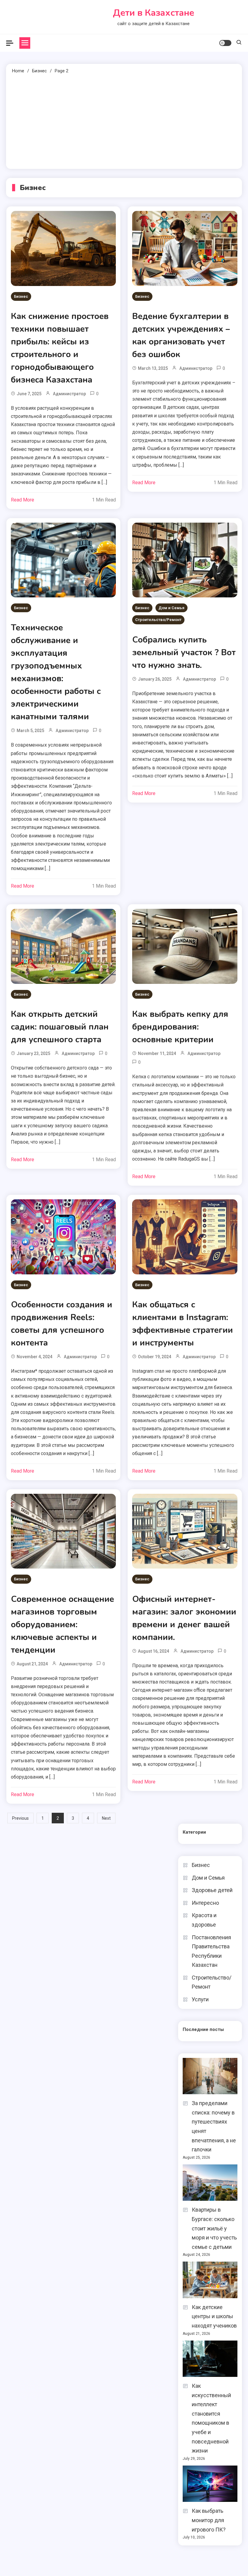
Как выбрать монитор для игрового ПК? (209, 2520)
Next (106, 1818)
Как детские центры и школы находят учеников (214, 2316)
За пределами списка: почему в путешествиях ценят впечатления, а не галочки (214, 2126)
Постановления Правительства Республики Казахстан (211, 1951)
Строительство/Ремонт (158, 620)
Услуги (200, 1999)
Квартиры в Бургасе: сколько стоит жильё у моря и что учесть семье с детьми (214, 2228)
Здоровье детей (212, 1890)
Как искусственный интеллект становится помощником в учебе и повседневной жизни (211, 2418)
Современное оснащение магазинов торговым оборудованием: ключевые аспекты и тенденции (62, 1625)
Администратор (69, 394)
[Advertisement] (124, 120)
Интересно (205, 1903)
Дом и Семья (171, 608)
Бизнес (21, 296)
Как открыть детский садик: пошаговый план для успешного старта (60, 1027)
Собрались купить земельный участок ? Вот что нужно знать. (184, 652)
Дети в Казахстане (153, 13)
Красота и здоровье (204, 1920)
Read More (23, 500)
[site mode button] (225, 43)
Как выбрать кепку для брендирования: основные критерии (180, 1027)
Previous (20, 1818)
